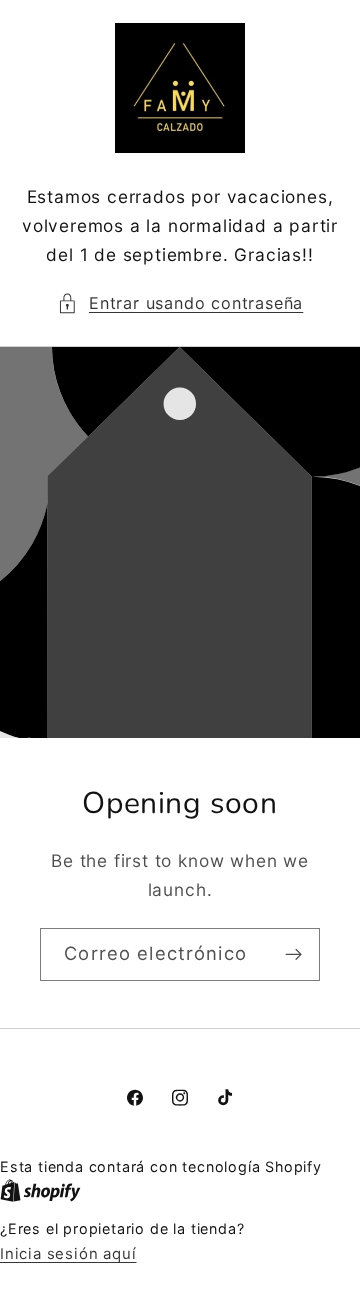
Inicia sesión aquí (68, 1254)
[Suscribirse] (293, 955)
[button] (180, 303)
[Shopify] (40, 1191)
